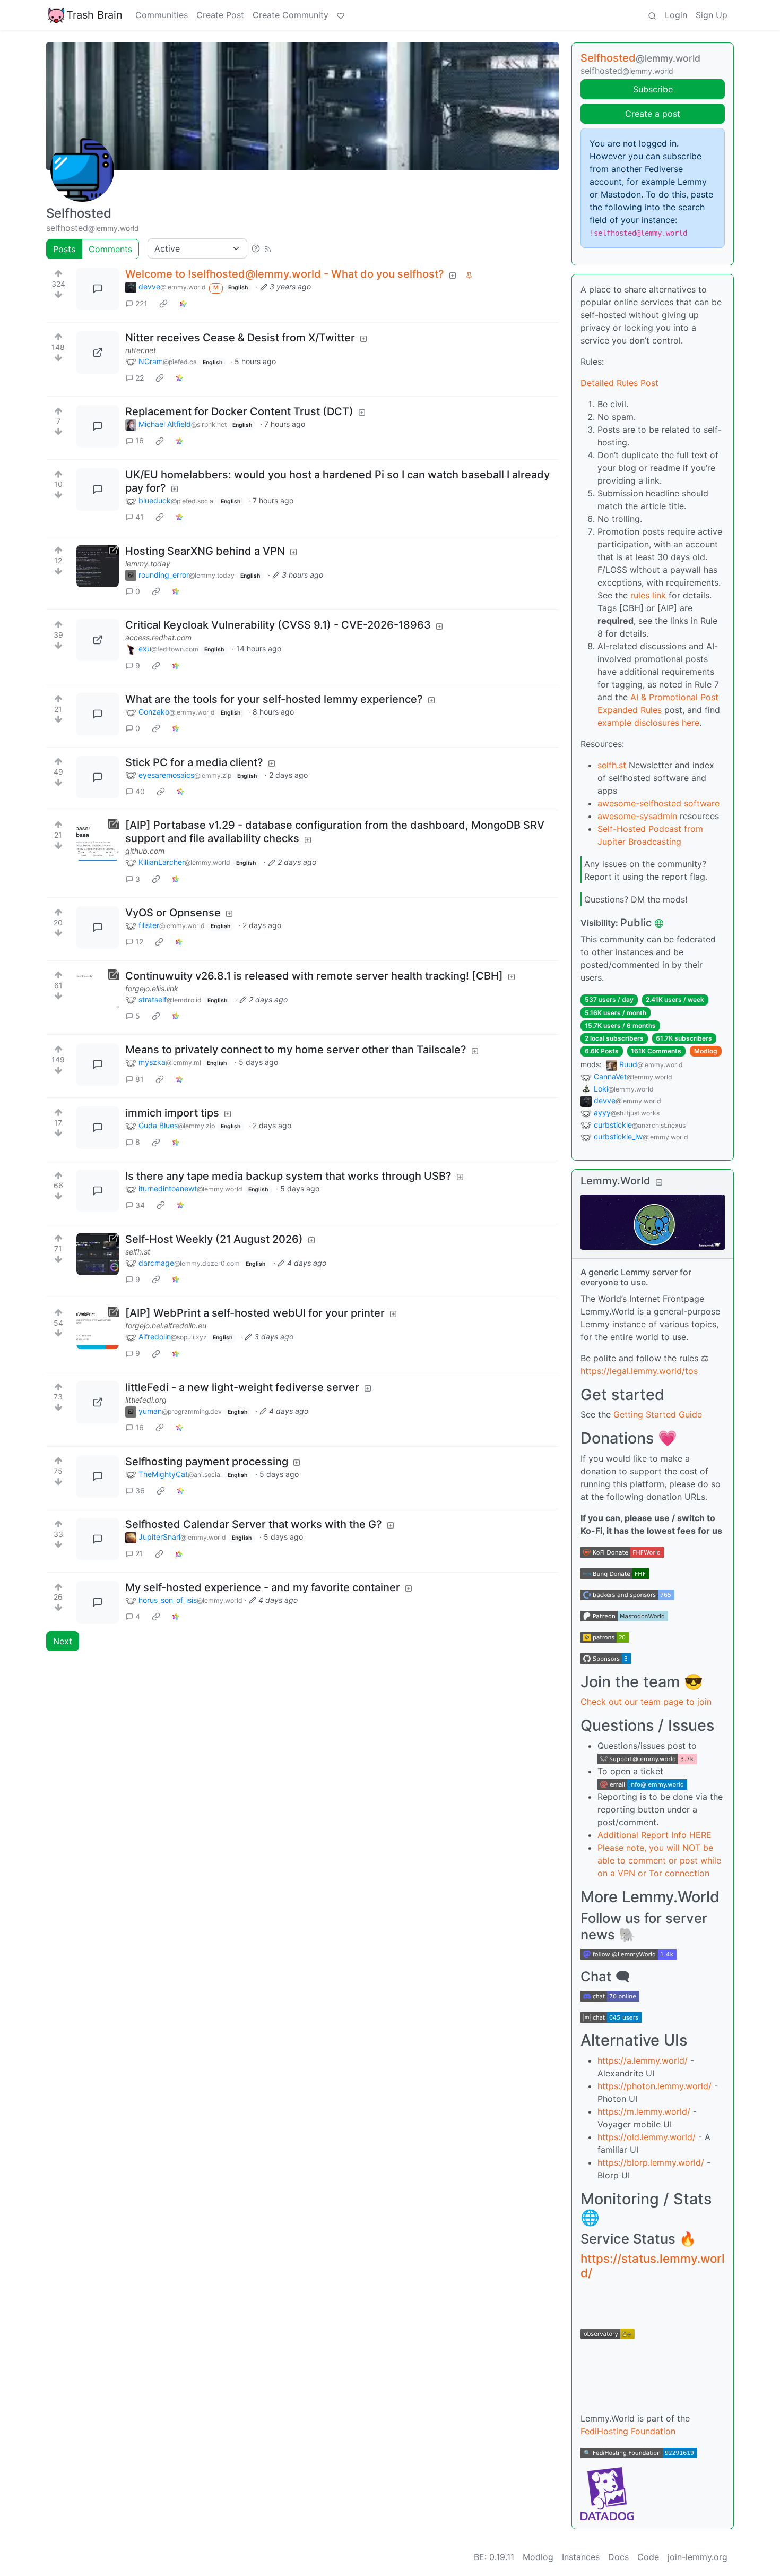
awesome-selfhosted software (658, 803)
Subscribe (653, 89)
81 (140, 1079)
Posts (64, 249)
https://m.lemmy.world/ (644, 2111)
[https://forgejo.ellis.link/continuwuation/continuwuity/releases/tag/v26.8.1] (98, 991)
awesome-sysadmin (637, 816)
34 (140, 1205)
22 (140, 378)
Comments (110, 249)
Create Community (291, 15)
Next (63, 1641)
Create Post (220, 15)
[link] (163, 304)
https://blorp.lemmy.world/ (651, 2162)
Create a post (653, 114)
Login (676, 15)
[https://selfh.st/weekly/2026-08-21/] (98, 1254)
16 (140, 440)
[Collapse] (659, 1182)
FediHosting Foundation (628, 2431)
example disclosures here (648, 723)
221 (141, 303)
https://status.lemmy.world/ (653, 2265)
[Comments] (98, 289)
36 (140, 1491)
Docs (618, 2557)
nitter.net (141, 350)
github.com (145, 851)
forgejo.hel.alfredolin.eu (166, 1325)
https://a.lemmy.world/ (643, 2060)
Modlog (706, 1051)
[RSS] (268, 248)
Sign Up (712, 15)
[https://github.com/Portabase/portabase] (98, 840)
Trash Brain (94, 15)
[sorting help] (256, 248)
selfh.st (138, 1252)
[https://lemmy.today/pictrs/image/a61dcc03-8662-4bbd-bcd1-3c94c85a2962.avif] (98, 566)
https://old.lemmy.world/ (647, 2137)
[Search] (652, 15)
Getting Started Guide (658, 1414)
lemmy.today (148, 564)
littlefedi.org (146, 1400)
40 (140, 791)
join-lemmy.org (697, 2557)
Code (648, 2557)
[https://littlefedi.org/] (98, 1402)
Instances (581, 2557)
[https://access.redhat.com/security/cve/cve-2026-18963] (98, 640)
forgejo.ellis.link (152, 988)
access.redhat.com (158, 637)
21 (139, 1553)
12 (139, 942)
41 (140, 517)
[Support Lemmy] (341, 15)
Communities (162, 15)
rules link (648, 595)
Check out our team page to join (646, 1702)
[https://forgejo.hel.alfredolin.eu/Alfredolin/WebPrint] (98, 1328)
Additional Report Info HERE (655, 1835)
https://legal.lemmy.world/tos (639, 1371)
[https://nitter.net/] (98, 353)
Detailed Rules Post (619, 383)
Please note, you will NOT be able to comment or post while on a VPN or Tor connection (659, 1860)
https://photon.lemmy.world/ (655, 2086)
